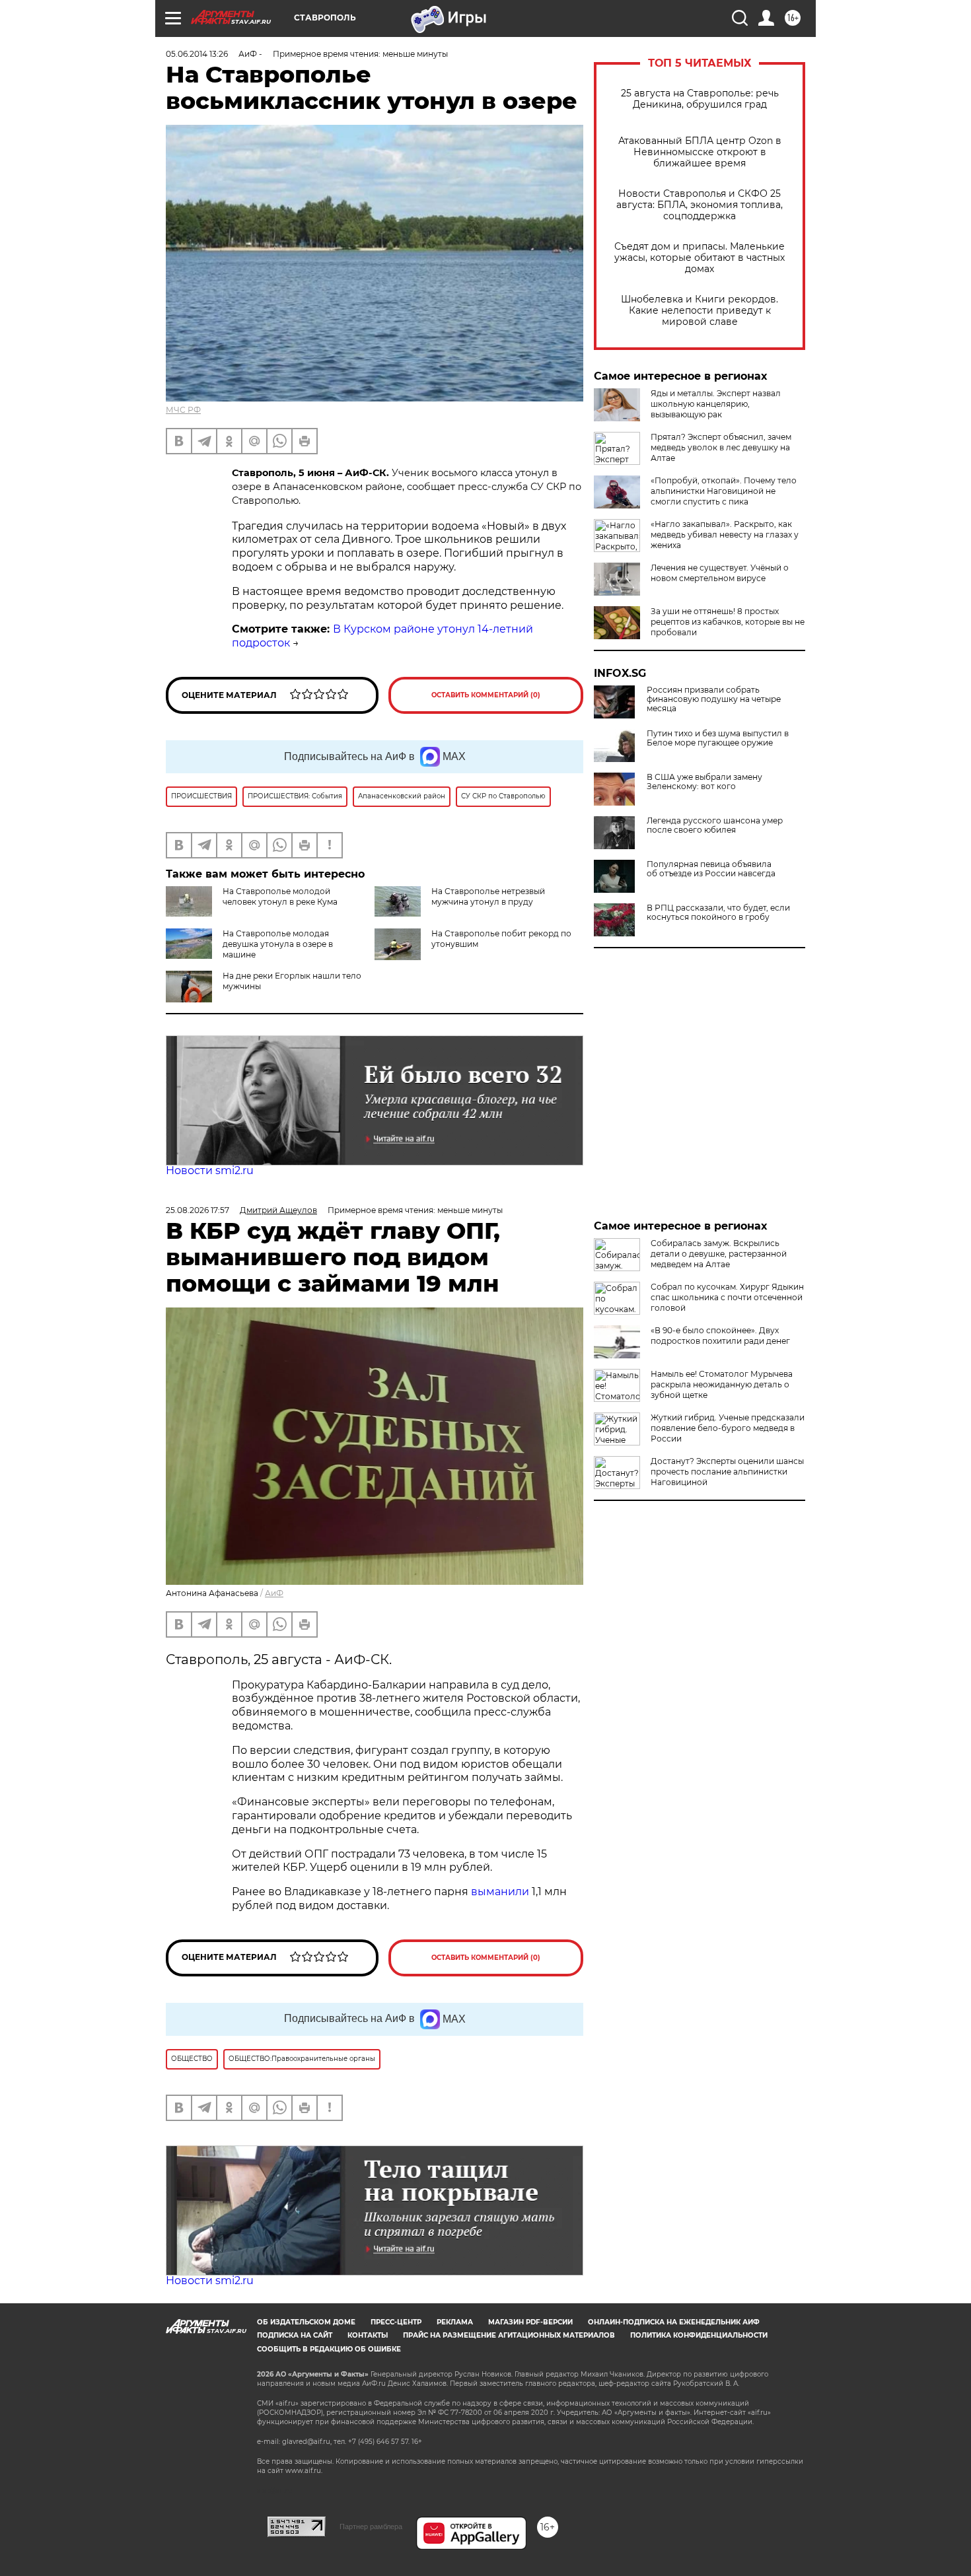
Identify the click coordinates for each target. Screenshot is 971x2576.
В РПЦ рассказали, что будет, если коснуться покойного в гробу (718, 913)
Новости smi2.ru (210, 1170)
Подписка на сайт (295, 2335)
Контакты (368, 2335)
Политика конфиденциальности (699, 2335)
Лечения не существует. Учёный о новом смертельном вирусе (720, 573)
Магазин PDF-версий (530, 2322)
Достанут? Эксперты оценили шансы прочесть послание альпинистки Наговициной (727, 1472)
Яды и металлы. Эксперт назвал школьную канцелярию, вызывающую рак (716, 404)
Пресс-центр (396, 2322)
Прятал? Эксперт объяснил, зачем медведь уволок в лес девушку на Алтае (721, 447)
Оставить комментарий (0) (486, 695)
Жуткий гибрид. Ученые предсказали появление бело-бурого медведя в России (728, 1428)
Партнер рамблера (371, 2526)
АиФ (274, 1593)
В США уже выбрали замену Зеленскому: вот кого (704, 782)
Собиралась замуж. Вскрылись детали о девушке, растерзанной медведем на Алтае (719, 1254)
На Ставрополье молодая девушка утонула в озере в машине (278, 944)
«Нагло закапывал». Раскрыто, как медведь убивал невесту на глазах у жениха (725, 535)
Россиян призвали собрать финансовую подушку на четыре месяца (714, 699)
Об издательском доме (306, 2322)
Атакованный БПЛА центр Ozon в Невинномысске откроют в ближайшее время (700, 152)
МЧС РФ (183, 410)
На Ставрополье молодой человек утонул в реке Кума (280, 896)
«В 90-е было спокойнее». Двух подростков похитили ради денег (720, 1336)
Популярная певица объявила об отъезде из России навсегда (711, 869)
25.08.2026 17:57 (198, 1210)
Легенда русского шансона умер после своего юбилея (715, 825)
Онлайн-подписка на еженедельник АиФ (674, 2322)
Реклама (455, 2322)
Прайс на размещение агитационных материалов (509, 2335)
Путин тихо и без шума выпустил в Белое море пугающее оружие (718, 738)
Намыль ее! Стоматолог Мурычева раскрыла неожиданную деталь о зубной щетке (722, 1384)
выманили (500, 1892)
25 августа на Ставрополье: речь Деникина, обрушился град (700, 99)
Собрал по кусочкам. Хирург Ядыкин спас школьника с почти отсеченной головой (727, 1297)
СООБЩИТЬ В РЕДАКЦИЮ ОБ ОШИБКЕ (329, 2349)
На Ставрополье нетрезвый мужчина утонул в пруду (488, 896)
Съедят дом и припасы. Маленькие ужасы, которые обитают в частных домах (700, 258)
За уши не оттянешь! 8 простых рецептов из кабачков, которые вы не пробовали (728, 622)
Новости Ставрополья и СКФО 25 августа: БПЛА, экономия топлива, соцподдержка (700, 205)
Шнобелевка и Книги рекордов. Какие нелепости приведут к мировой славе (700, 311)
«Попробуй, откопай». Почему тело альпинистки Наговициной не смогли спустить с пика (724, 491)
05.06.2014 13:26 (197, 54)
